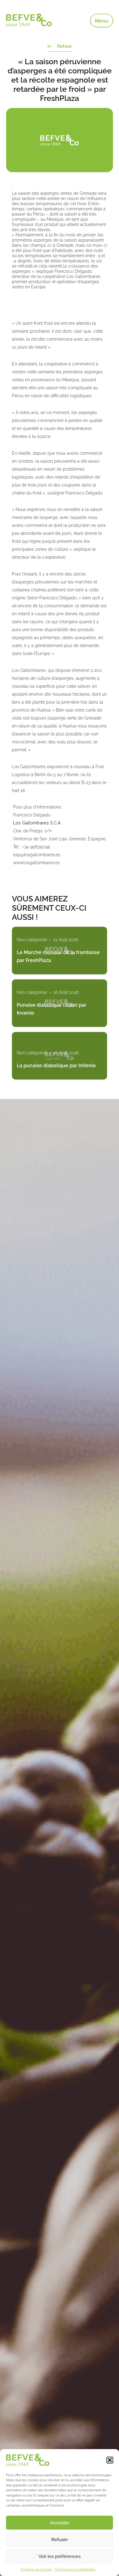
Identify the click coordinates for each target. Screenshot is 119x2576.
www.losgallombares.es (36, 863)
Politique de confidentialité (75, 2569)
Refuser (60, 2540)
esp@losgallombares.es (37, 855)
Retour (65, 46)
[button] (110, 2460)
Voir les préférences (60, 2556)
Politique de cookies (36, 2569)
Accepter (60, 2523)
